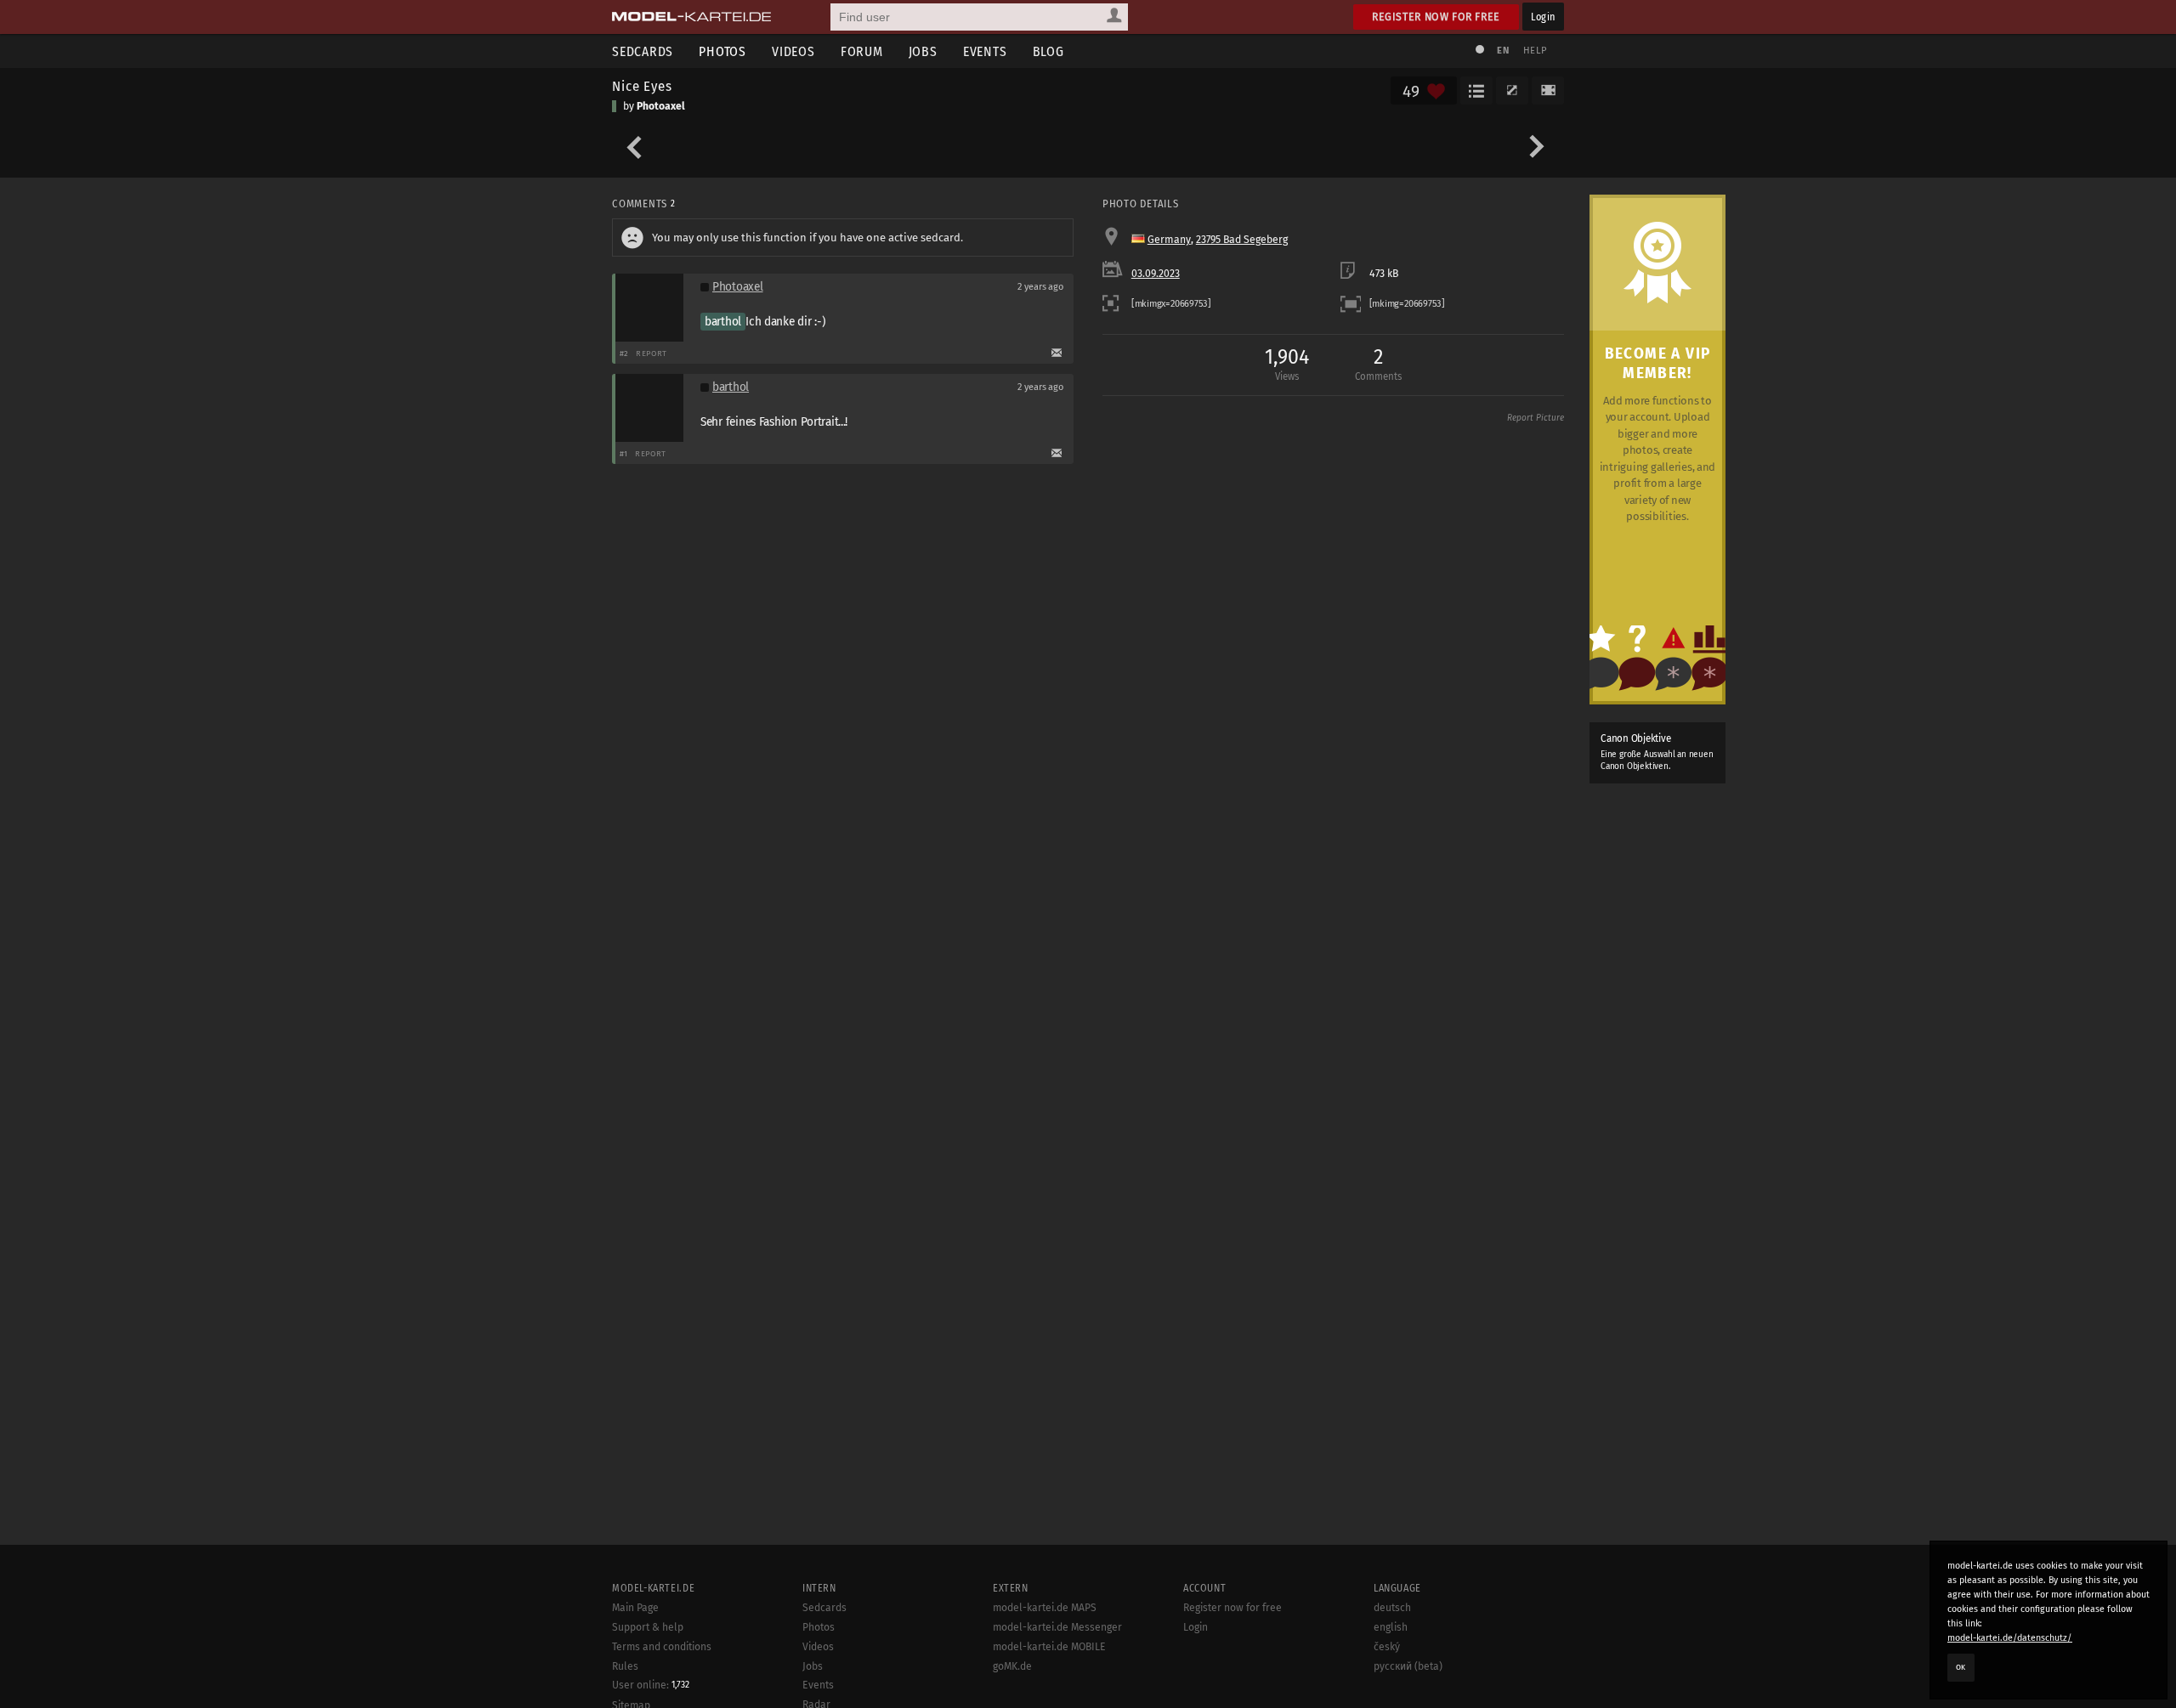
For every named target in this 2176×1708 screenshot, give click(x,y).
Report (652, 353)
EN (1503, 51)
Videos (793, 51)
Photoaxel (661, 106)
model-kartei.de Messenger (1057, 1627)
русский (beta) (1408, 1666)
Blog (1048, 51)
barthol (723, 322)
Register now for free (1436, 17)
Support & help (648, 1627)
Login (1543, 17)
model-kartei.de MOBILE (1049, 1647)
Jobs (923, 51)
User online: (651, 1685)
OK (1961, 1667)
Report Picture (1536, 418)
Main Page (635, 1608)
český (1387, 1647)
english (1391, 1627)
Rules (625, 1666)
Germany (1169, 240)
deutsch (1392, 1608)
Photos (722, 51)
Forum (862, 51)
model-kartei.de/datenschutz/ (2010, 1638)
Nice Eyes (642, 86)
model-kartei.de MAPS (1045, 1608)
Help (1535, 51)
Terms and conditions (662, 1647)
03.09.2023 (1156, 274)
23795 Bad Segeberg (1242, 240)
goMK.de (1012, 1666)
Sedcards (643, 51)
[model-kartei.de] (691, 17)
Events (985, 51)
